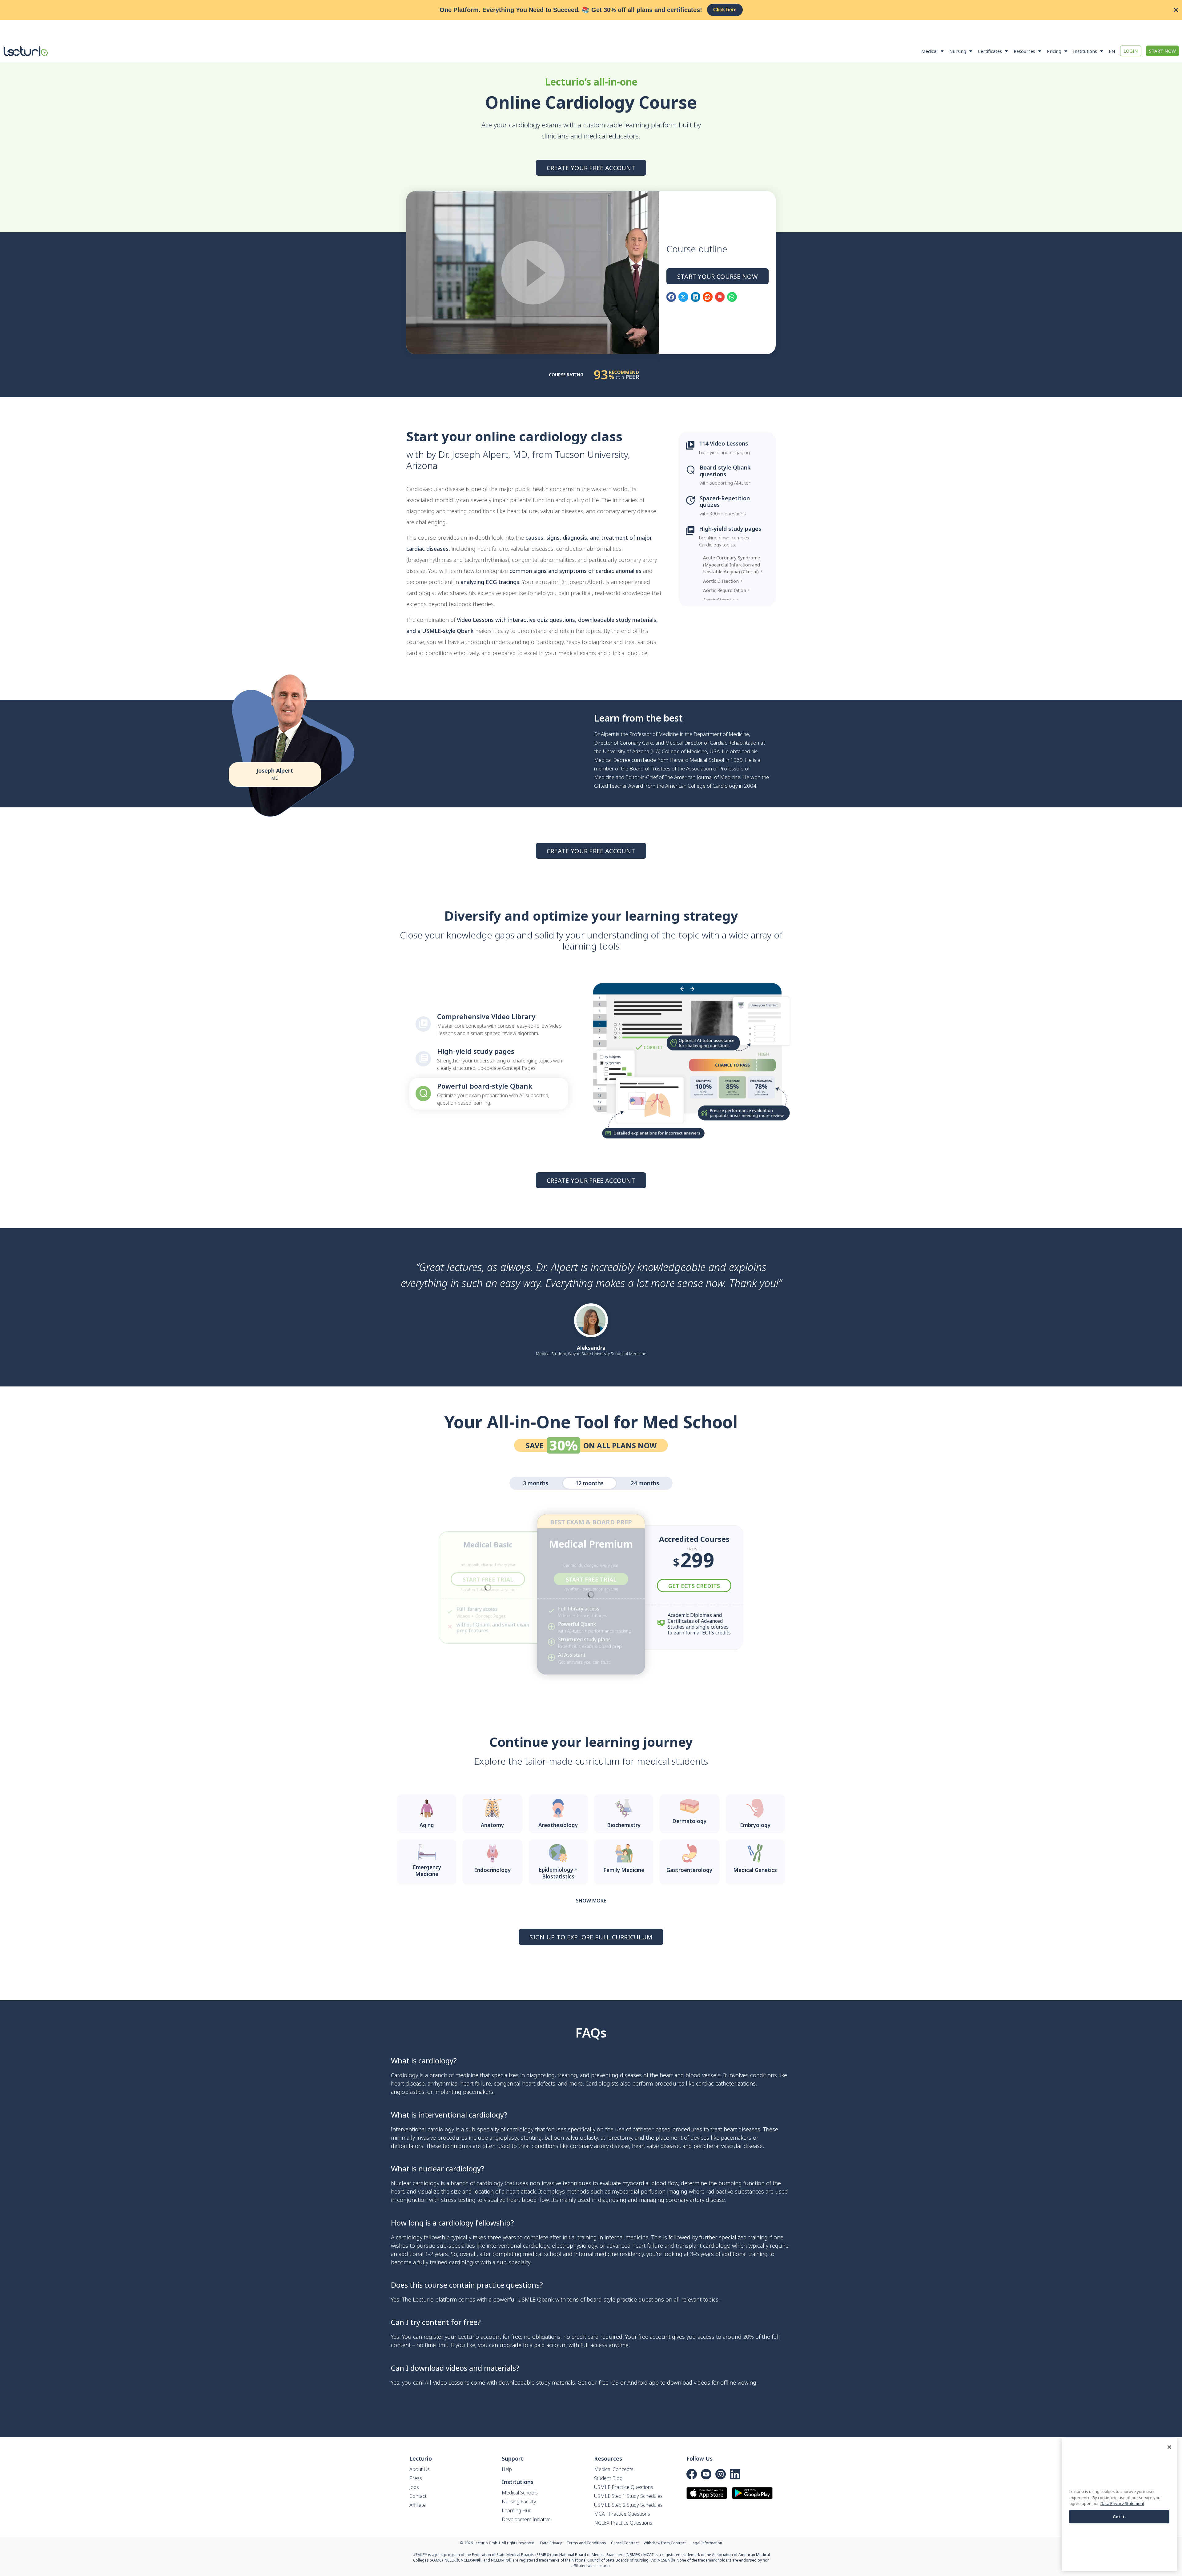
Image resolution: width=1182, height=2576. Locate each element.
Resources (1024, 51)
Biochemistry (624, 1825)
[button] (671, 297)
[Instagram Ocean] (721, 2474)
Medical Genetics (755, 1870)
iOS (614, 2382)
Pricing (1054, 51)
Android (637, 2382)
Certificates (990, 51)
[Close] (1169, 2447)
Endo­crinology (492, 1870)
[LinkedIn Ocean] (735, 2474)
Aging (427, 1825)
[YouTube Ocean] (706, 2474)
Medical (929, 51)
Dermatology (689, 1821)
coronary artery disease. (696, 2200)
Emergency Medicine (427, 1871)
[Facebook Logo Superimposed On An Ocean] (692, 2474)
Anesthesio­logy (558, 1825)
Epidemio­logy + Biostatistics (558, 1873)
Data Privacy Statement (1122, 2503)
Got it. (1120, 2517)
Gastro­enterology (689, 1870)
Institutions (1085, 51)
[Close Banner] (1176, 10)
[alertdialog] (591, 10)
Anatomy (492, 1825)
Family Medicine (624, 1870)
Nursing (958, 51)
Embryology (755, 1825)
